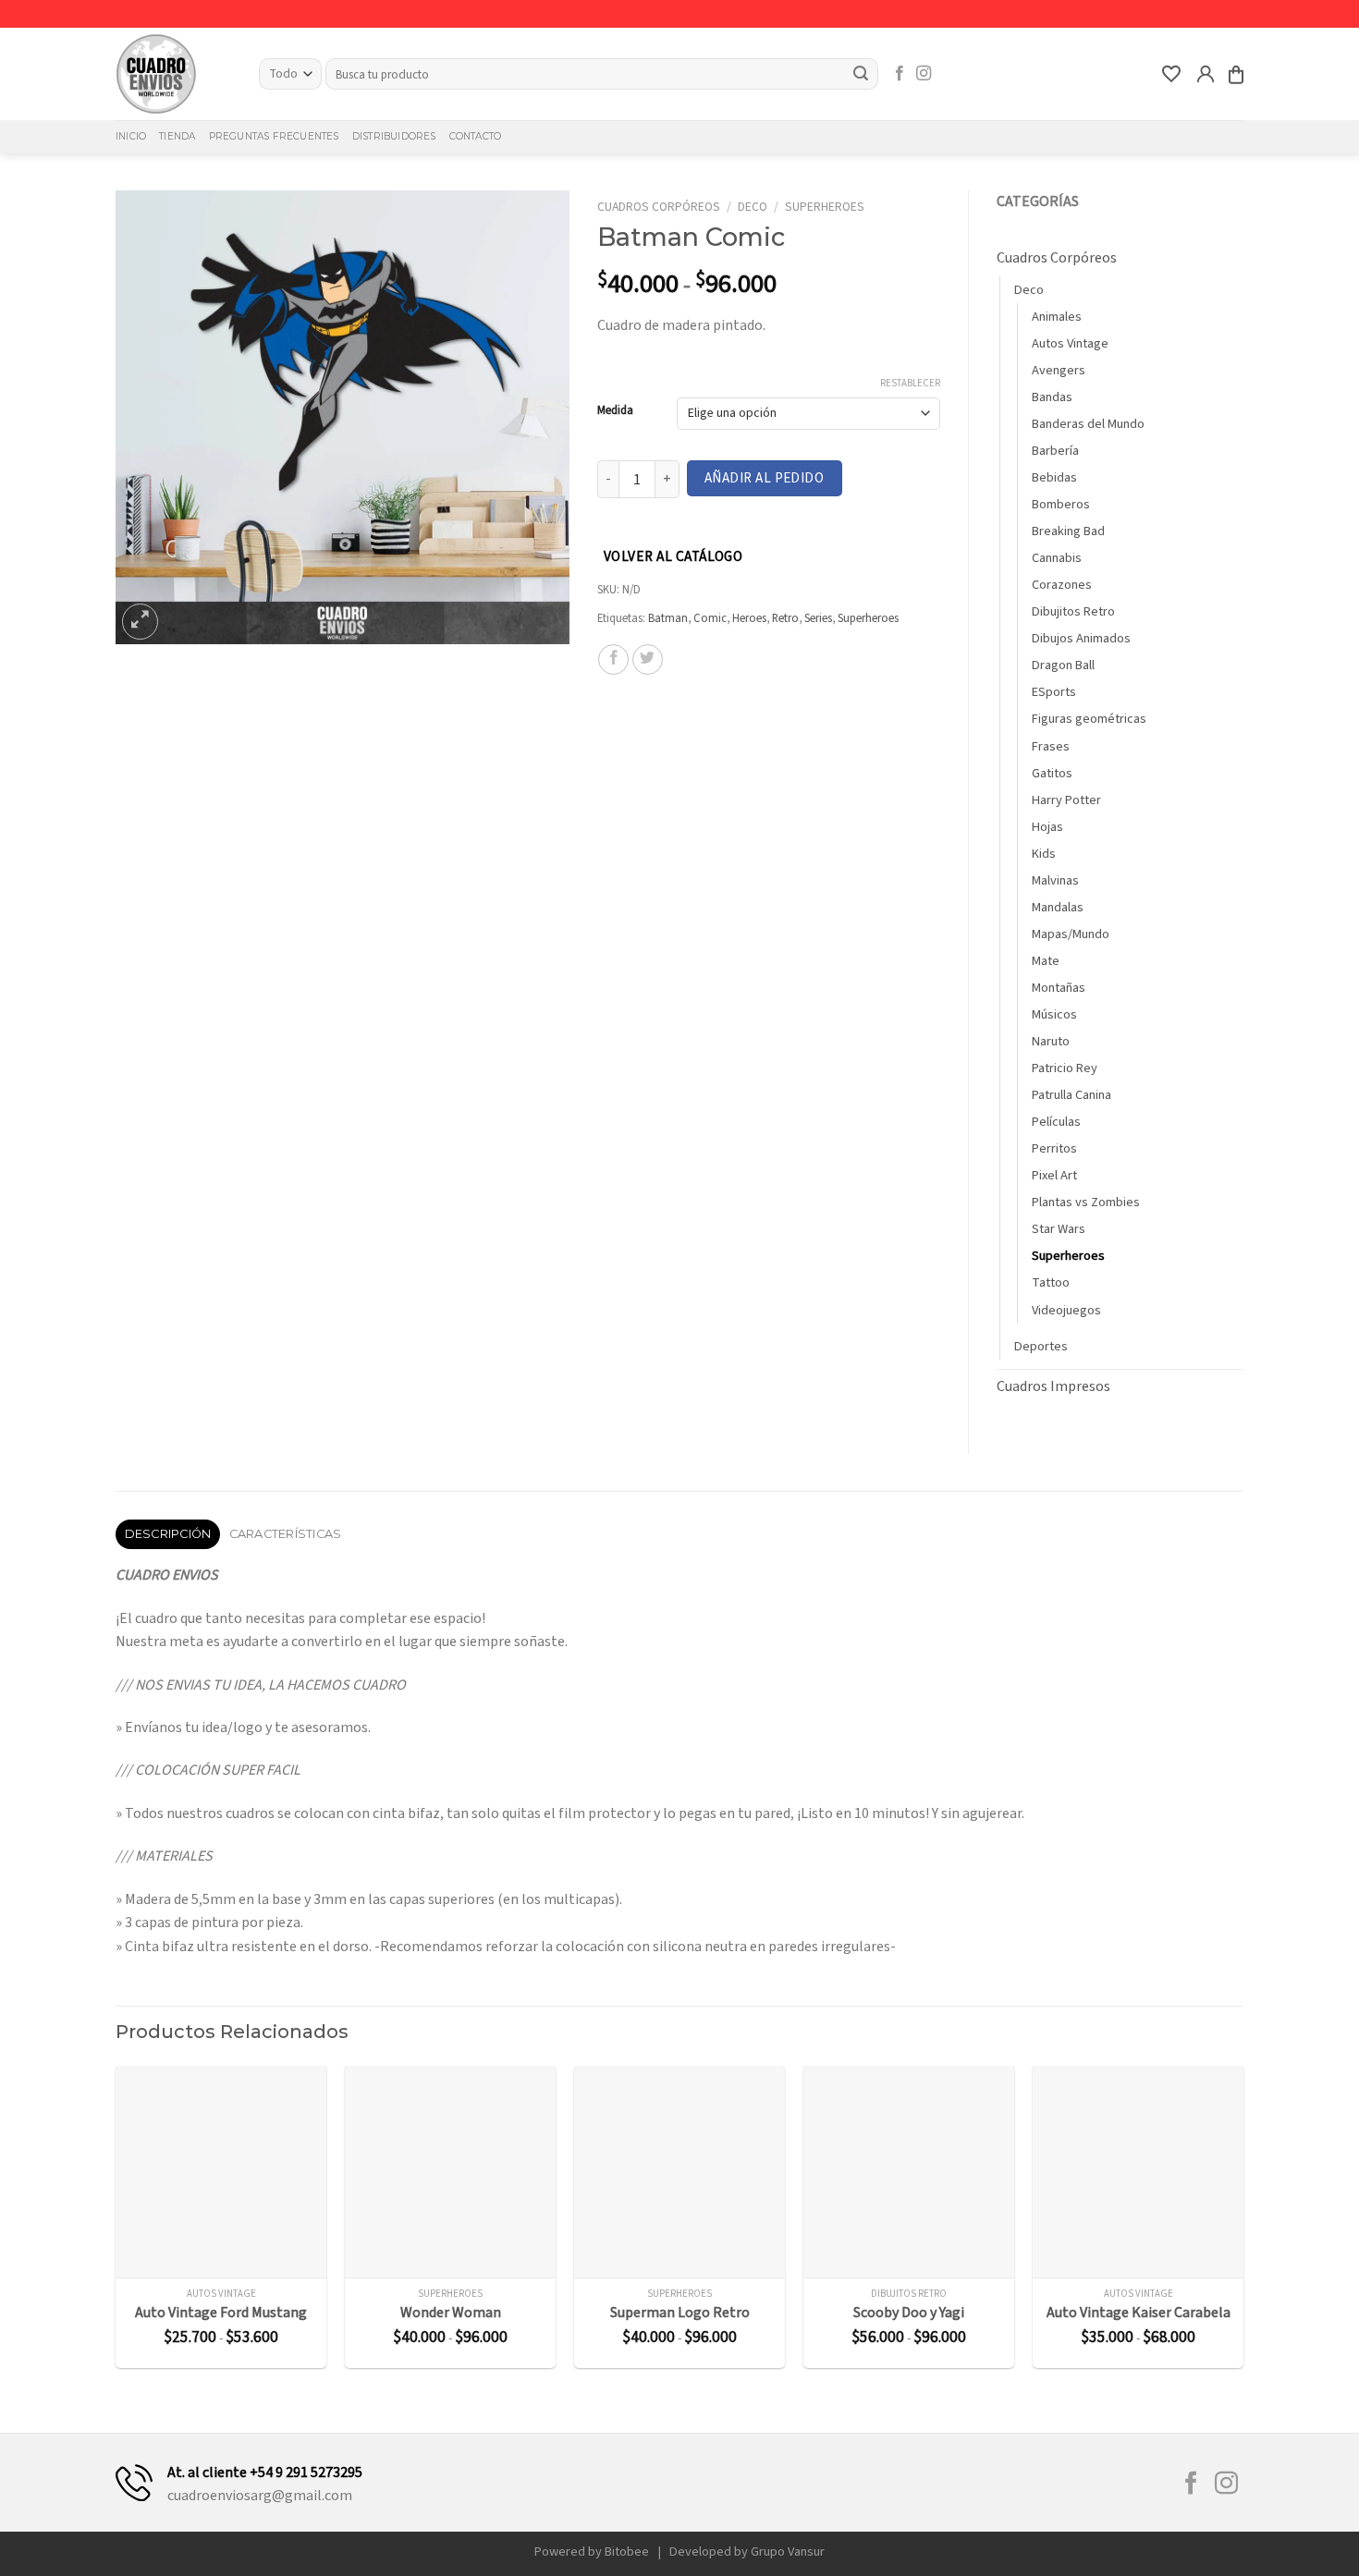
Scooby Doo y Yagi (909, 2313)
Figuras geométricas (1089, 719)
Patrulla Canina (1071, 1095)
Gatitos (1052, 773)
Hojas (1047, 827)
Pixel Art (1054, 1175)
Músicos (1054, 1014)
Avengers (1059, 370)
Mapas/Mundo (1071, 934)
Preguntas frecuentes (274, 136)
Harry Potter (1066, 800)
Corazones (1062, 585)
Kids (1044, 854)
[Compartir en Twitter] (648, 659)
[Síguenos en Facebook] (900, 74)
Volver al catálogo (673, 556)
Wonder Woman (451, 2313)
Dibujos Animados (1081, 638)
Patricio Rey (1065, 1068)
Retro (785, 618)
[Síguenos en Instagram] (924, 74)
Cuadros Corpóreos (659, 207)
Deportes (1041, 1346)
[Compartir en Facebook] (613, 659)
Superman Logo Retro (680, 2313)
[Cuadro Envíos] (173, 74)
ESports (1054, 692)
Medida (615, 411)
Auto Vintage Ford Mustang (221, 2313)
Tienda (177, 136)
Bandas (1052, 397)
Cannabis (1057, 558)
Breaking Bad (1068, 531)
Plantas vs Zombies (1086, 1202)
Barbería (1055, 451)
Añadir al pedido (764, 478)
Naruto (1051, 1041)
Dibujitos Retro (1073, 611)
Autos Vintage (1070, 343)
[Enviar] (862, 74)
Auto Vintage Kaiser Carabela (1139, 2313)
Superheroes (825, 207)
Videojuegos (1066, 1310)
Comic (710, 618)
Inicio (131, 136)
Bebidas (1054, 477)
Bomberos (1061, 504)
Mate (1046, 961)
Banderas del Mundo (1088, 424)
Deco (753, 207)
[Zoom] (140, 622)
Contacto (476, 136)
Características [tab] (286, 1534)
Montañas (1059, 988)
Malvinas (1055, 880)
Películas (1056, 1122)
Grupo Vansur (788, 2552)
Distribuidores (394, 136)
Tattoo (1051, 1282)
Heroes (749, 618)
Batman (668, 618)
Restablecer (910, 384)
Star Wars (1059, 1229)
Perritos (1054, 1148)
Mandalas (1058, 907)
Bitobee (627, 2552)
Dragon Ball (1063, 665)
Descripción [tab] (168, 1534)
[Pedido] (1236, 74)
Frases (1051, 746)
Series (818, 618)
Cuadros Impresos (1053, 1386)
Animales (1057, 317)
